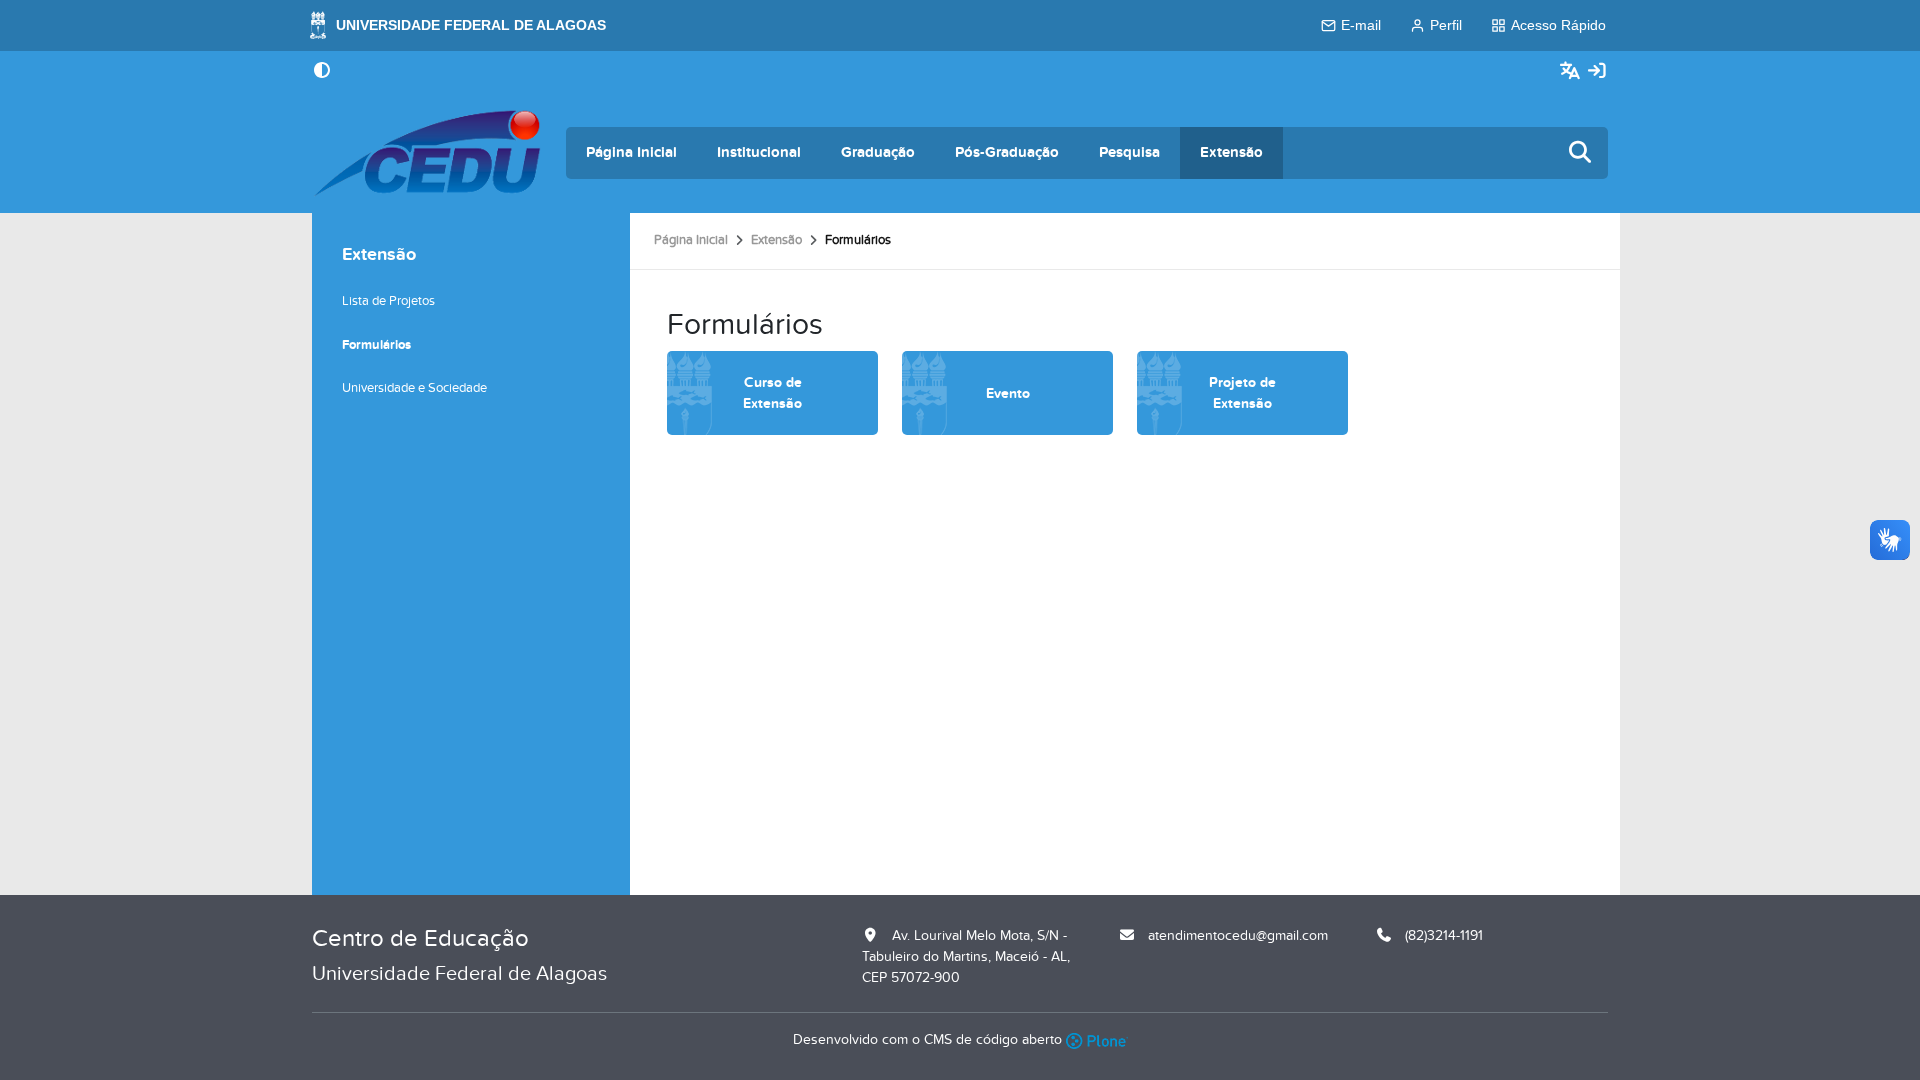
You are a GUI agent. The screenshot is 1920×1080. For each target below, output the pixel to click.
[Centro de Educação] (427, 153)
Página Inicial (631, 152)
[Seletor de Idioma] (1572, 71)
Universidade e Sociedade (414, 388)
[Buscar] (1581, 153)
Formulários (376, 345)
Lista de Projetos (388, 301)
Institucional (759, 152)
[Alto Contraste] (322, 72)
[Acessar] (1597, 71)
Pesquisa (1129, 152)
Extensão (1231, 152)
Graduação (878, 152)
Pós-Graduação (1007, 152)
